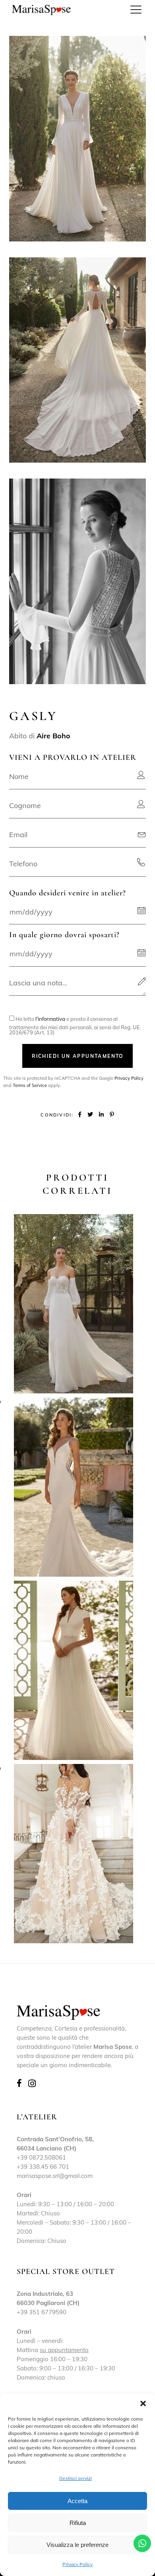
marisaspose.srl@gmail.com (55, 2176)
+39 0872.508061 (41, 2157)
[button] (143, 2403)
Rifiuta (78, 2523)
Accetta (77, 2501)
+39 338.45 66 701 (43, 2167)
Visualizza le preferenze (77, 2545)
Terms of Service (30, 1085)
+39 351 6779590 (42, 2312)
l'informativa (50, 1019)
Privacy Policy (77, 2564)
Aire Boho (53, 736)
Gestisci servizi (76, 2478)
